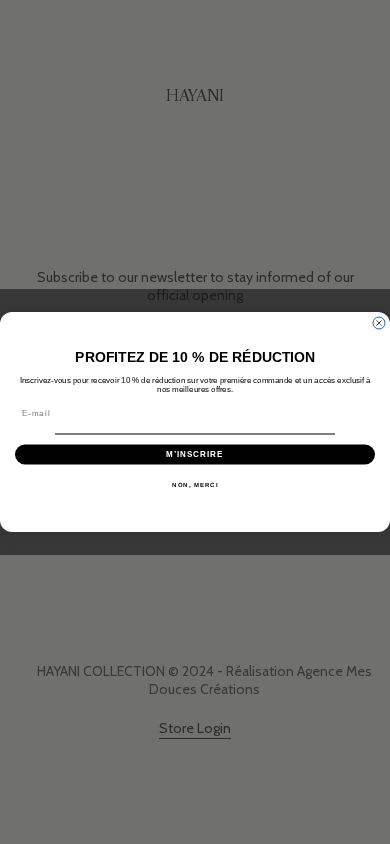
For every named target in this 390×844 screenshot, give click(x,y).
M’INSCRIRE (195, 454)
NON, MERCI (195, 484)
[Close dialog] (379, 323)
